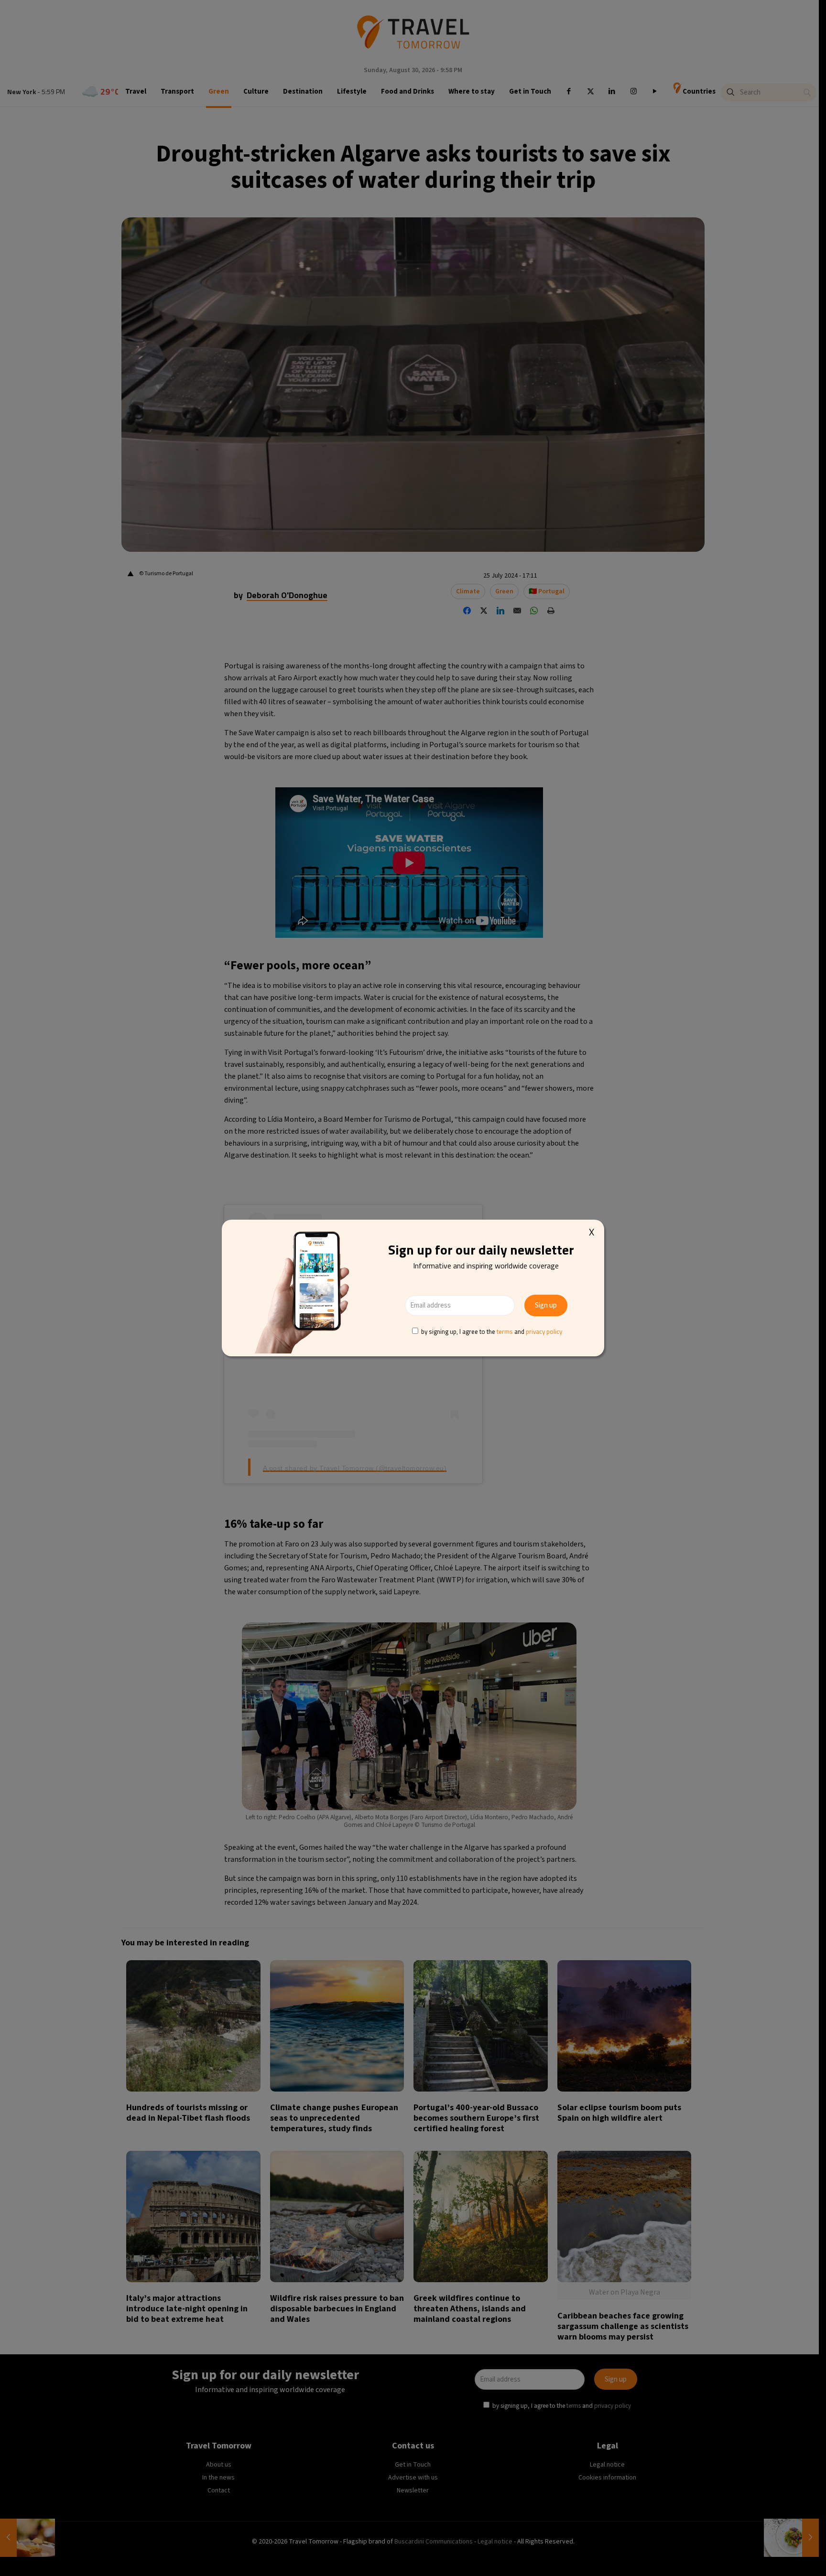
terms (505, 1331)
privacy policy (544, 1331)
